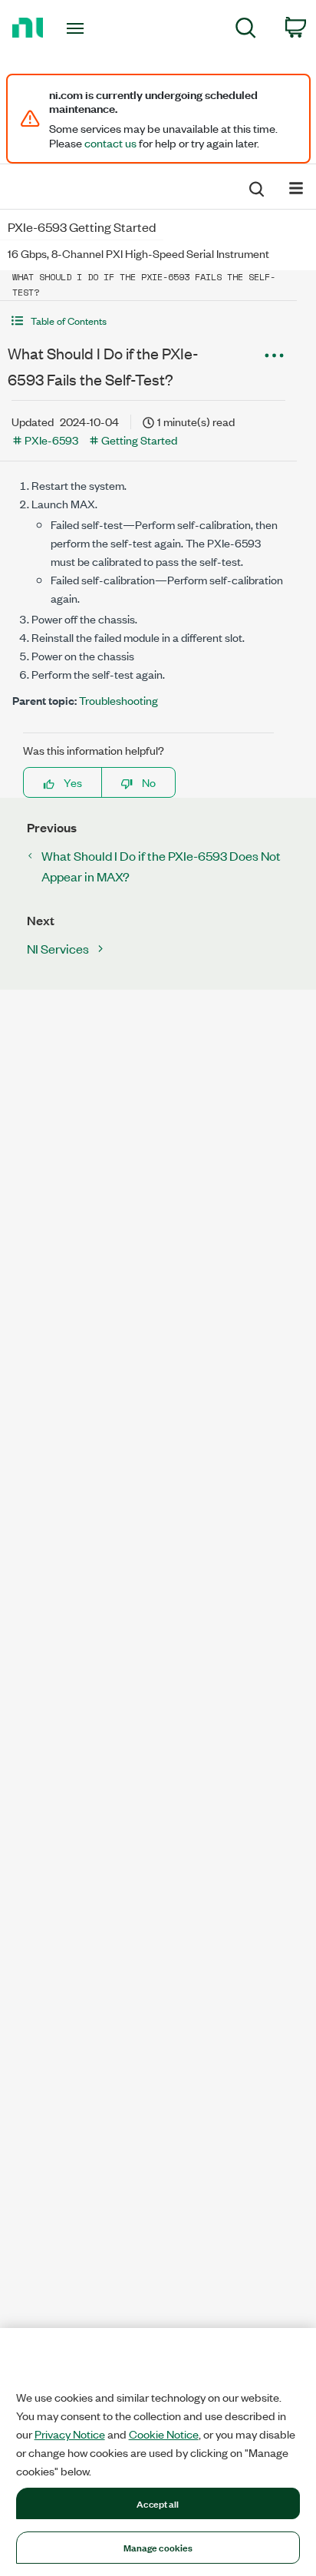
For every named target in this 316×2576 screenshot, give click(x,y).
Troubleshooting (118, 700)
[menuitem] (246, 30)
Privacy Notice (70, 2434)
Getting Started (139, 440)
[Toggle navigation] (79, 28)
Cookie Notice (164, 2434)
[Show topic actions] (274, 355)
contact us (110, 143)
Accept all (158, 2503)
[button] (148, 321)
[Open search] (255, 187)
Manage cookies (158, 2547)
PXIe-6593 (51, 440)
